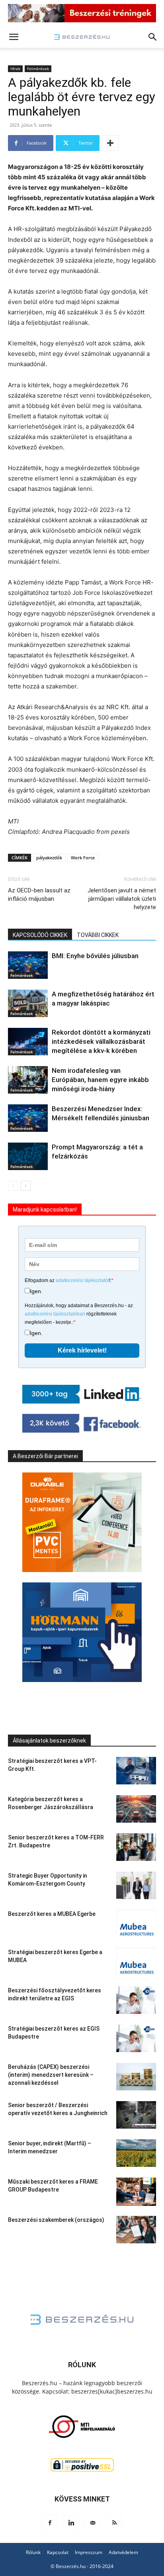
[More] (110, 143)
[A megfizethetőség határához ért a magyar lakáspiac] (28, 1003)
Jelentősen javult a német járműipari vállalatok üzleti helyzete (122, 899)
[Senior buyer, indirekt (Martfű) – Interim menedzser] (136, 2153)
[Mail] (93, 2523)
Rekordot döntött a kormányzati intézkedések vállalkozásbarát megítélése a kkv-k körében (101, 1041)
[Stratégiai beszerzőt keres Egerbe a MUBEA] (136, 1962)
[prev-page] (13, 1186)
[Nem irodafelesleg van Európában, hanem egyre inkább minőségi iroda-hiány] (28, 1080)
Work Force (83, 858)
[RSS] (114, 2523)
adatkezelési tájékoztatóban (55, 1314)
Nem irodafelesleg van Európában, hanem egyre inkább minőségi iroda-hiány (100, 1080)
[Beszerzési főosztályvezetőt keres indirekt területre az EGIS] (136, 2000)
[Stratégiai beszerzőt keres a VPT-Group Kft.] (136, 1771)
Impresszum (89, 2552)
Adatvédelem (123, 2552)
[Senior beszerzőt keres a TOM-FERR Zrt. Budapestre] (136, 1847)
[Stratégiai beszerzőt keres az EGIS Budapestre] (136, 2038)
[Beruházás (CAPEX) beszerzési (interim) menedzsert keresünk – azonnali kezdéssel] (136, 2077)
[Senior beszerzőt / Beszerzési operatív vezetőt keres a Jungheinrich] (136, 2115)
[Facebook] (50, 2523)
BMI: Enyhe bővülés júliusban (95, 956)
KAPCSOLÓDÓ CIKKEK (40, 935)
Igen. (36, 1291)
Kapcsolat (58, 2552)
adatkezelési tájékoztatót (82, 1280)
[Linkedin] (71, 2523)
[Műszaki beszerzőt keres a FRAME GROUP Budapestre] (136, 2192)
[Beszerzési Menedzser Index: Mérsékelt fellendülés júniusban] (28, 1118)
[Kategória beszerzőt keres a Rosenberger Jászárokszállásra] (136, 1809)
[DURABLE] (82, 1522)
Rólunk (33, 2552)
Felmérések (38, 69)
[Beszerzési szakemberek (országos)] (136, 2230)
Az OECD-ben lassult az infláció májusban (39, 895)
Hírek (15, 69)
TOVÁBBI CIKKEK (98, 935)
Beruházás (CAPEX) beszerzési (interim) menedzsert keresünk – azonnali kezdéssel (51, 2075)
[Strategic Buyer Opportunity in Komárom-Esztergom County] (136, 1885)
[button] (14, 37)
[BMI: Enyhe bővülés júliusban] (28, 965)
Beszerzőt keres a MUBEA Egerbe (52, 1914)
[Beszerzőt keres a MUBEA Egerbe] (136, 1924)
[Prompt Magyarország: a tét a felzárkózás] (28, 1156)
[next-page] (26, 1186)
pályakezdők (49, 858)
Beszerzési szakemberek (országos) (56, 2220)
